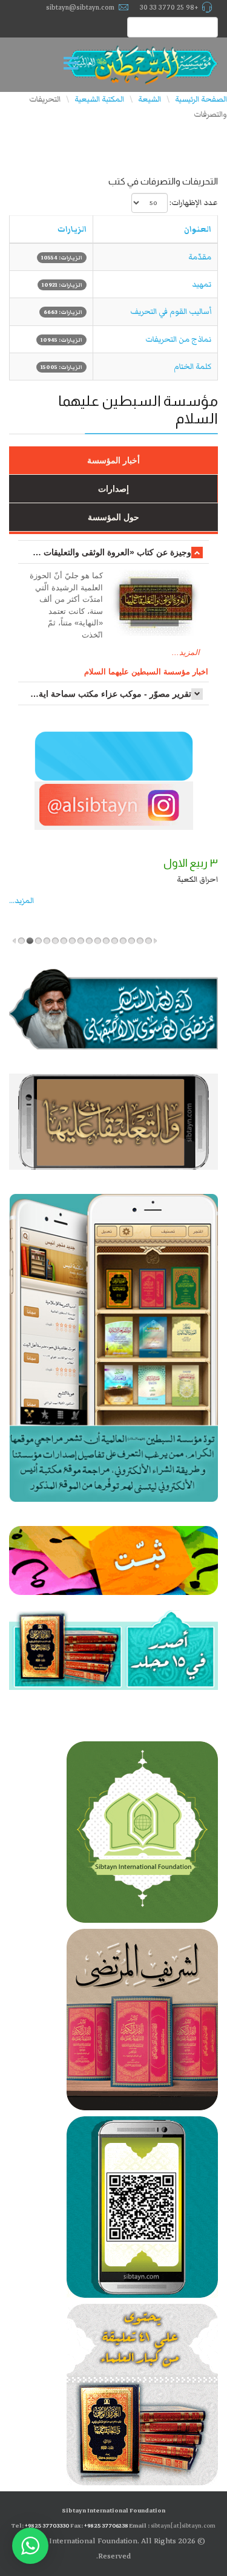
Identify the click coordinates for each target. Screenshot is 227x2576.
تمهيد (202, 284)
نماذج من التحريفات (178, 339)
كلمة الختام (192, 367)
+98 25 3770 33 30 (169, 7)
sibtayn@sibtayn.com (80, 7)
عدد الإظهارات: (194, 203)
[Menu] (74, 65)
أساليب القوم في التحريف (171, 311)
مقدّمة (200, 257)
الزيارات (72, 229)
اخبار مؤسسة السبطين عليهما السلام (146, 672)
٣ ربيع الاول (191, 863)
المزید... (21, 901)
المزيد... (186, 652)
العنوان (198, 229)
